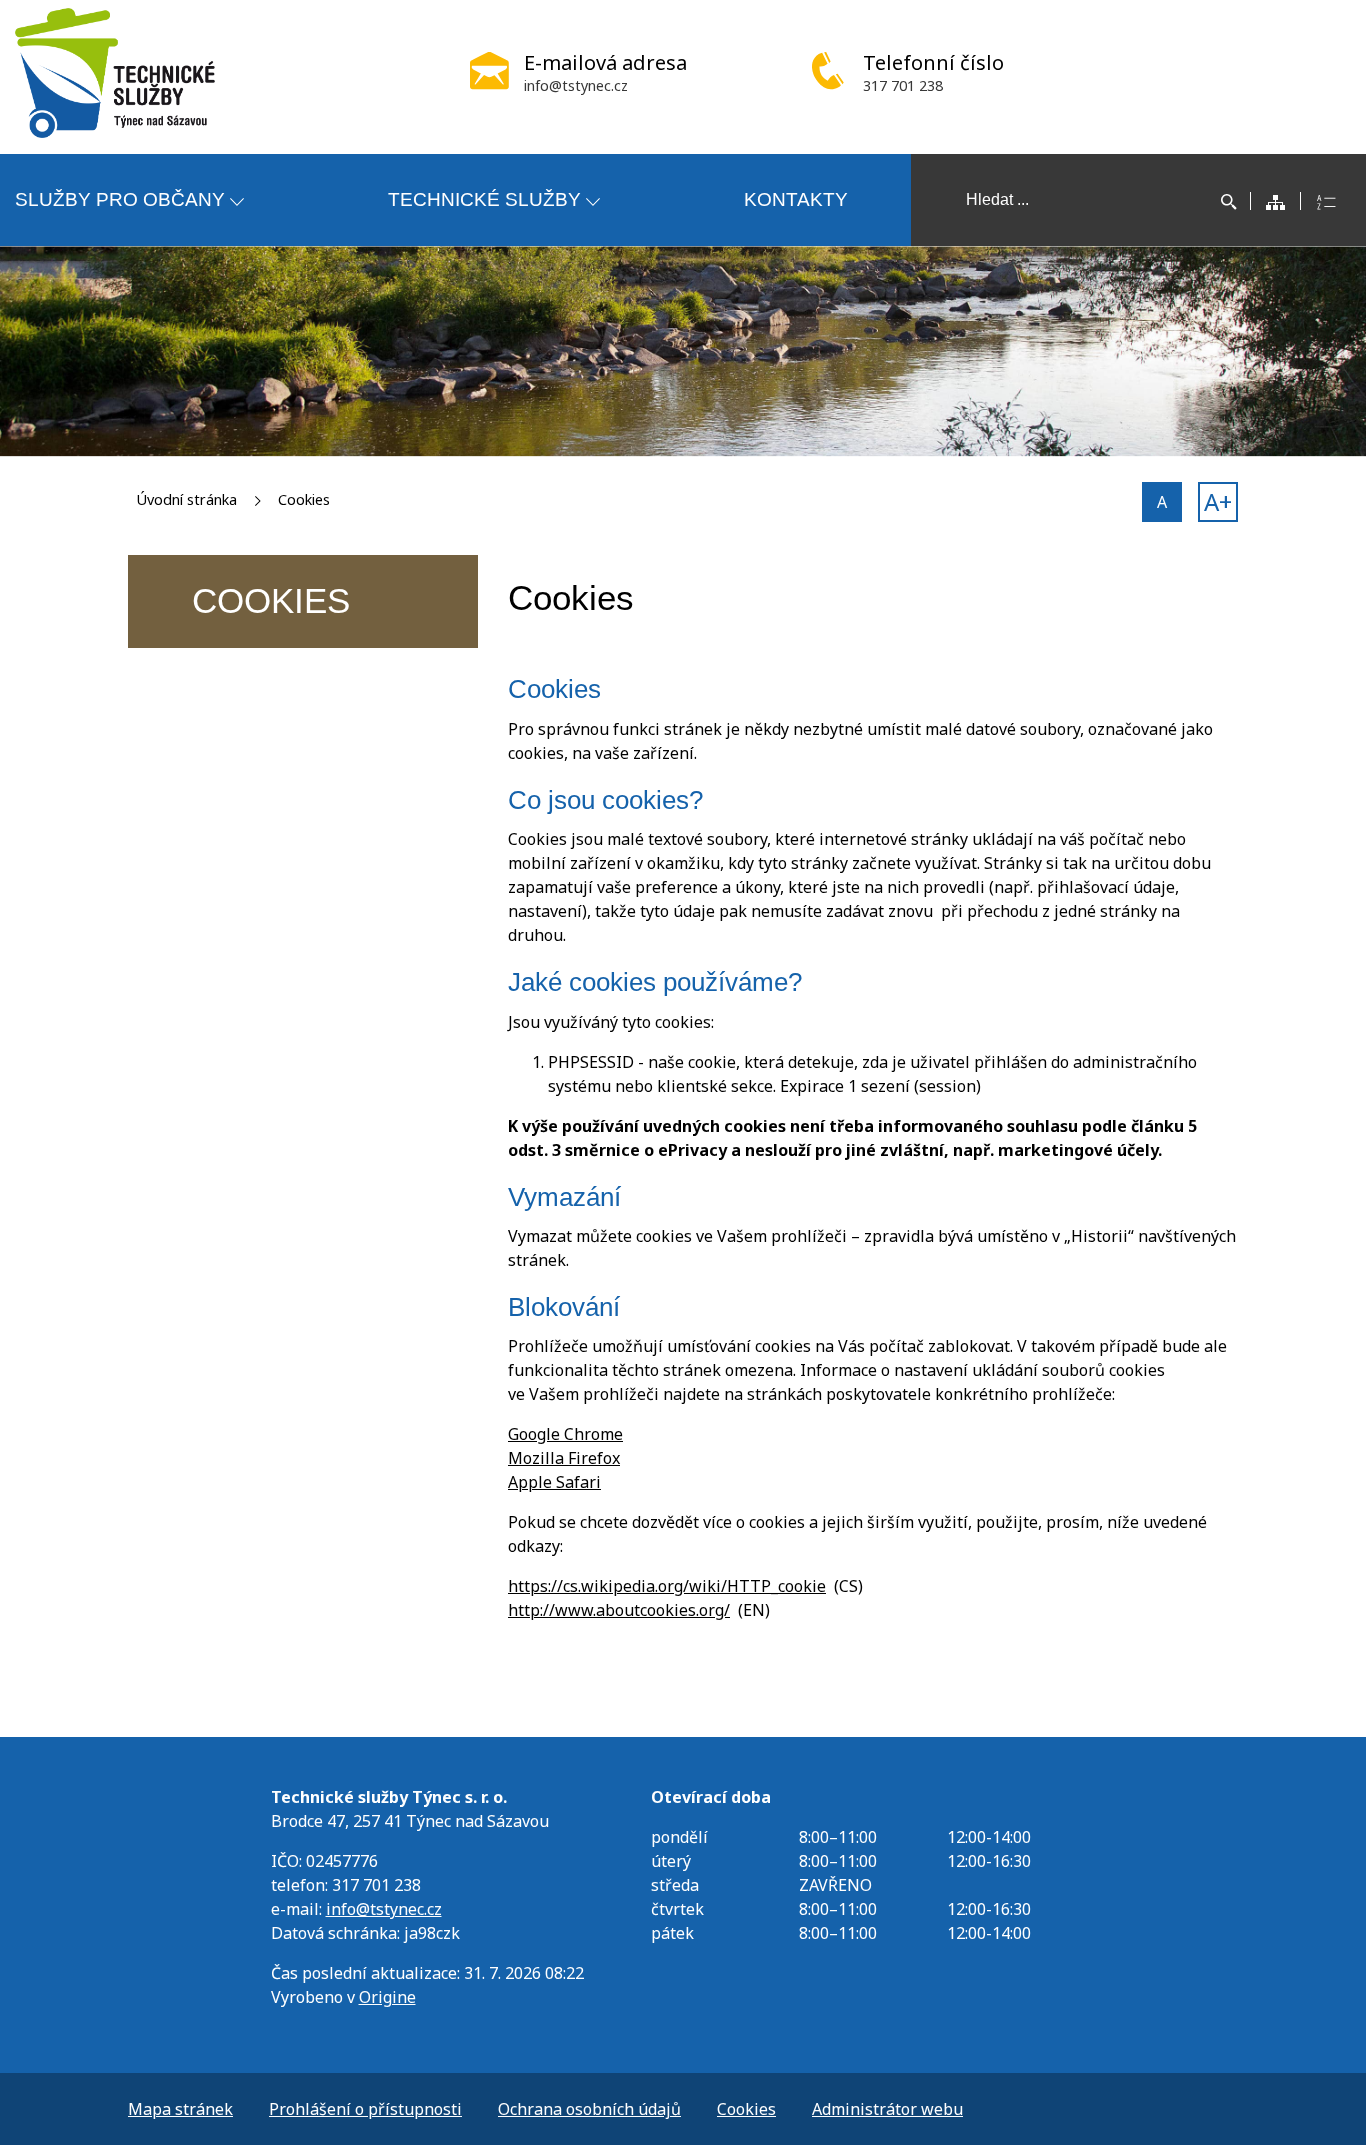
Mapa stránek (180, 2109)
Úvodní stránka (186, 499)
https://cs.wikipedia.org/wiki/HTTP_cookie (667, 1586)
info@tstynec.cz (384, 1909)
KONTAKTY (796, 199)
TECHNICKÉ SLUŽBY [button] (484, 199)
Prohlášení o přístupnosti (365, 2109)
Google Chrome (565, 1434)
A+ (1218, 501)
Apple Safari (554, 1482)
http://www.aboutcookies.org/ (619, 1610)
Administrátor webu (887, 2109)
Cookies (304, 499)
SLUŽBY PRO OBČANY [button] (120, 199)
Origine (387, 1997)
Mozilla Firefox (564, 1458)
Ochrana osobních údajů (589, 2109)
